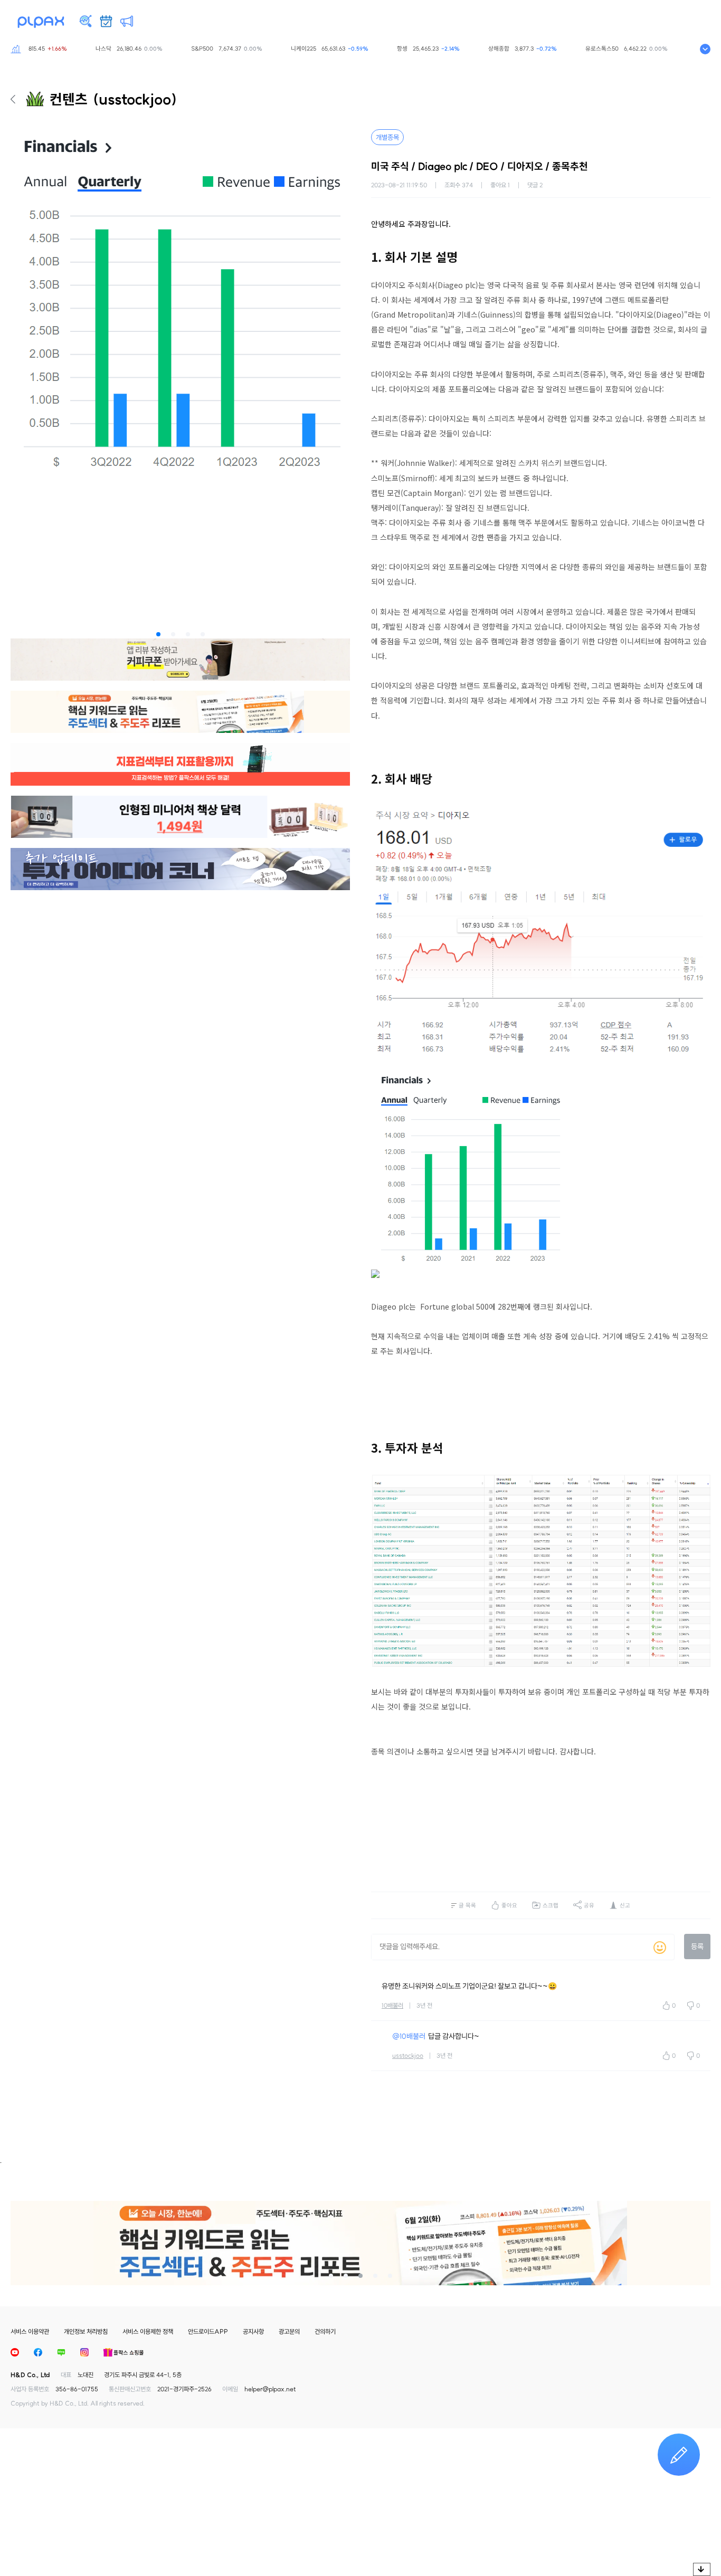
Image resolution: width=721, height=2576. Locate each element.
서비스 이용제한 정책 (148, 2331)
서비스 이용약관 (30, 2331)
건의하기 (325, 2331)
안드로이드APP (208, 2331)
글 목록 (467, 1905)
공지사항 (253, 2331)
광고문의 (289, 2331)
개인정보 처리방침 (86, 2331)
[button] (158, 634)
